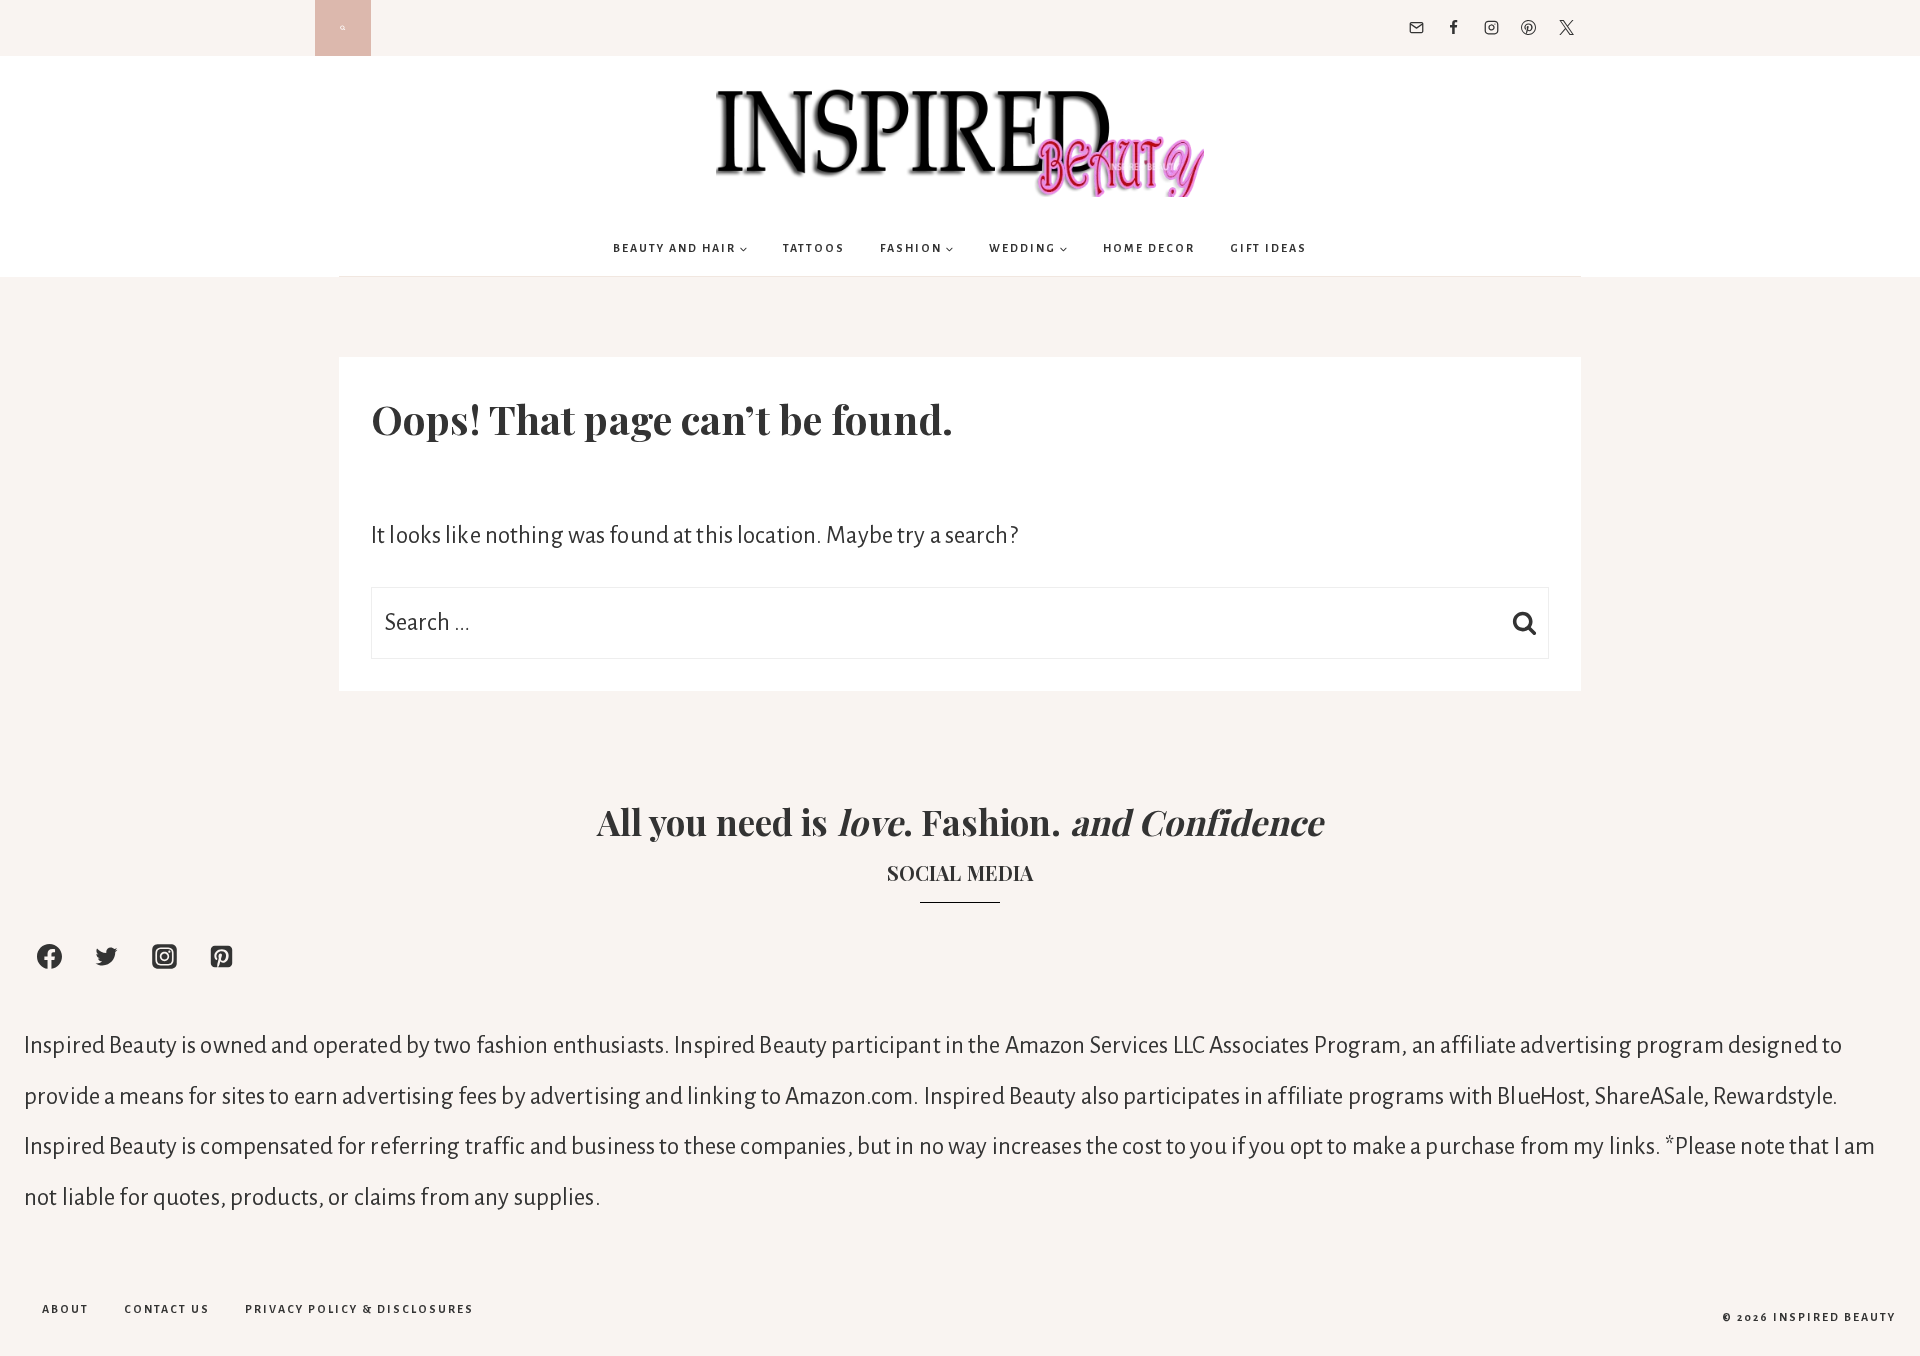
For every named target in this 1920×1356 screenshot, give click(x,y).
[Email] (1416, 28)
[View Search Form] (343, 28)
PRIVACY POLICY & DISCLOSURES (359, 1309)
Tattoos (814, 248)
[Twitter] (1566, 28)
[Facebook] (1454, 28)
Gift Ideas (1268, 248)
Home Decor (1149, 248)
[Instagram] (1491, 28)
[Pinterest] (1529, 28)
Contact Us (167, 1309)
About (65, 1309)
